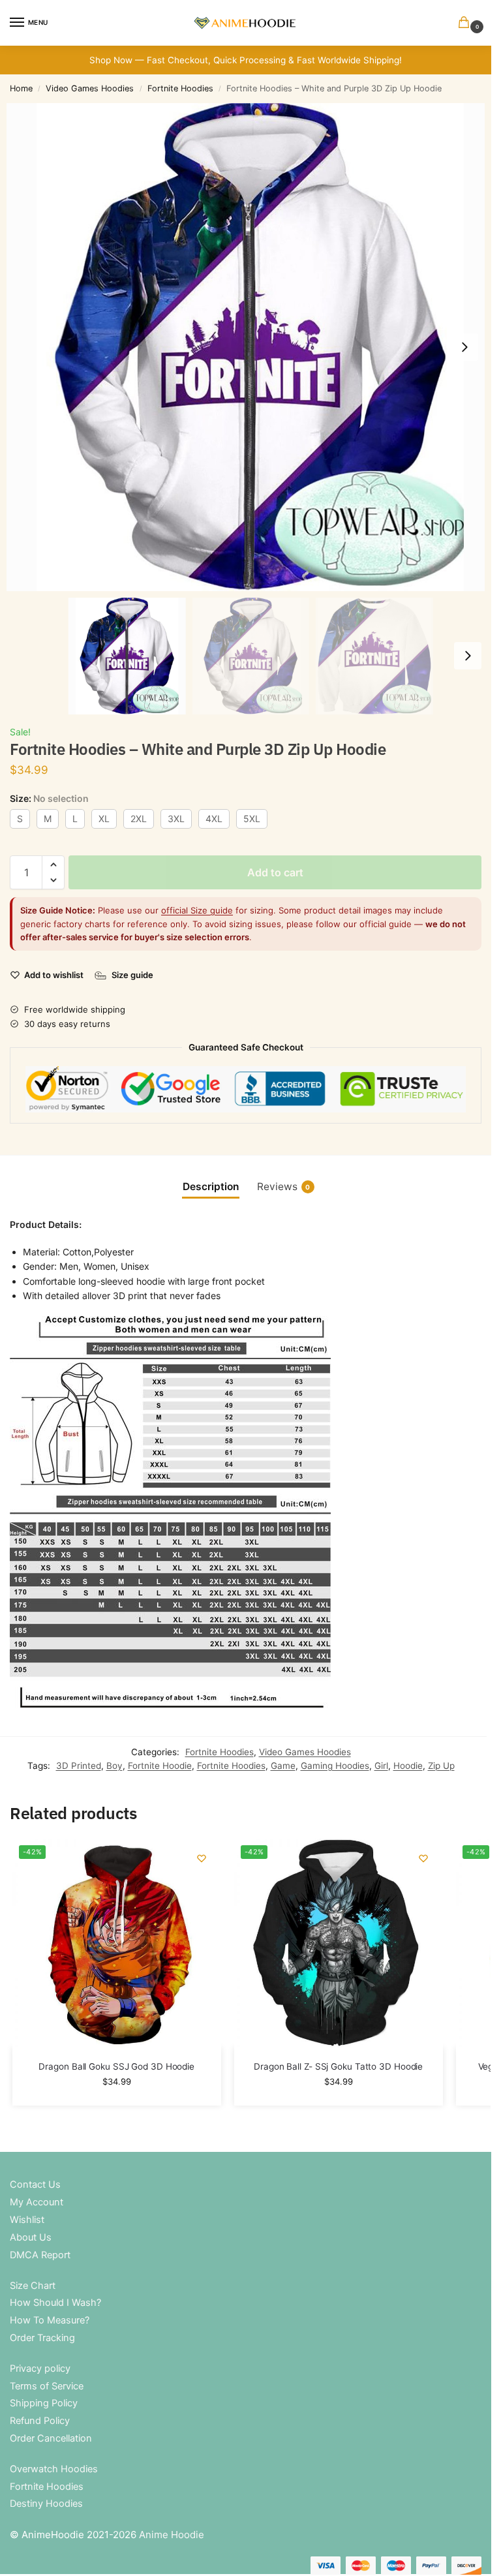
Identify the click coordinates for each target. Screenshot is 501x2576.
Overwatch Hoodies (54, 2469)
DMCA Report (40, 2255)
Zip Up (441, 1766)
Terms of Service (47, 2386)
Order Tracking (42, 2338)
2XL (139, 819)
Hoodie (408, 1766)
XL (104, 819)
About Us (31, 2237)
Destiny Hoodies (46, 2504)
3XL (176, 819)
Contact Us (35, 2185)
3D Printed (79, 1766)
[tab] (211, 1187)
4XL (214, 819)
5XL (252, 819)
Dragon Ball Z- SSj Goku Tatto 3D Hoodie (338, 2066)
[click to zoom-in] (250, 347)
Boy (114, 1766)
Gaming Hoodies (335, 1766)
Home (21, 88)
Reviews (284, 1187)
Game (283, 1766)
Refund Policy (40, 2421)
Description (211, 1187)
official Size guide (197, 910)
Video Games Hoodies (90, 88)
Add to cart (275, 872)
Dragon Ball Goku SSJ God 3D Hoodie (116, 2066)
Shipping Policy (44, 2403)
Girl (381, 1766)
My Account (37, 2202)
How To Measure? (50, 2320)
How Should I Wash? (55, 2303)
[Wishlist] (202, 1858)
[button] (466, 23)
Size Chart (33, 2286)
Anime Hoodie (172, 2535)
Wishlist (27, 2220)
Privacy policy (40, 2369)
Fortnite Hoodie (160, 1766)
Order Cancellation (51, 2438)
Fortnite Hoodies (180, 88)
